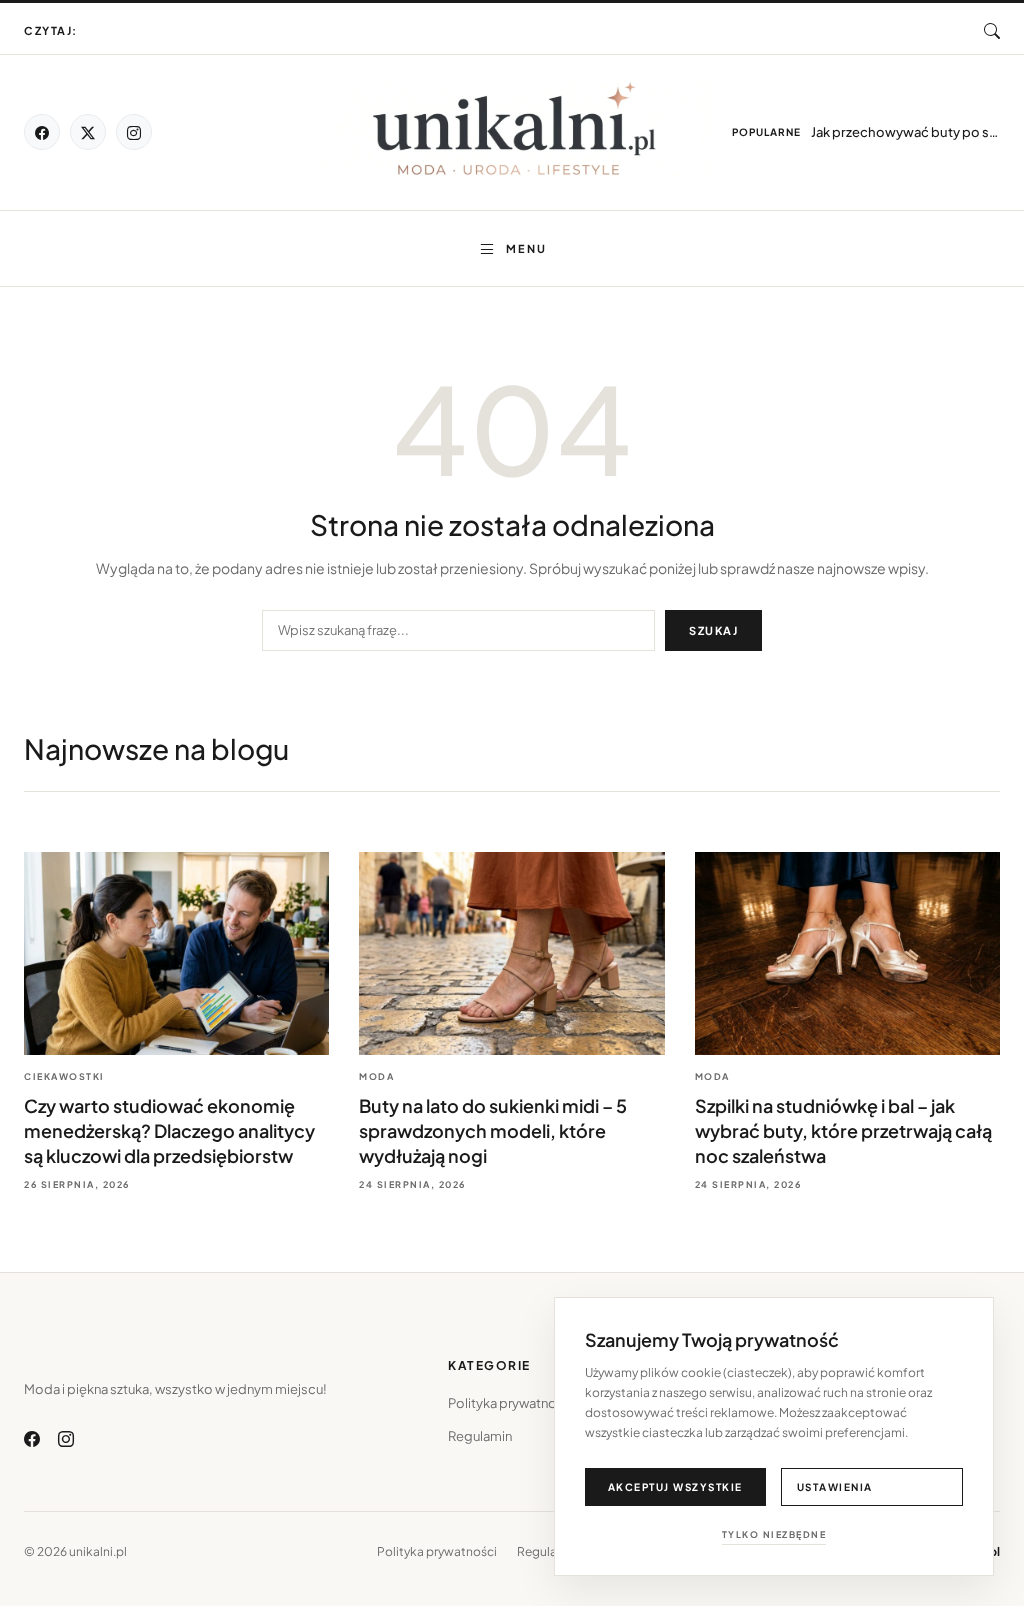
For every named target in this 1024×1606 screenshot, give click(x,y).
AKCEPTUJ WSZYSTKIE (675, 1487)
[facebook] (42, 132)
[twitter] (88, 132)
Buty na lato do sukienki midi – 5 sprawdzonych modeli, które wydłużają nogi (543, 21)
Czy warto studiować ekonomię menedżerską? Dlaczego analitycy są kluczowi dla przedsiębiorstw (543, 32)
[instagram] (134, 132)
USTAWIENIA (835, 1487)
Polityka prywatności (511, 1403)
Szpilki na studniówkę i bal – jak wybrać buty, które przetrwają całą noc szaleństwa (843, 1130)
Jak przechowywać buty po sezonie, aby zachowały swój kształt (905, 132)
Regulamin (480, 1436)
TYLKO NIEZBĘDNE (774, 1534)
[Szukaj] (992, 31)
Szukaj (713, 630)
